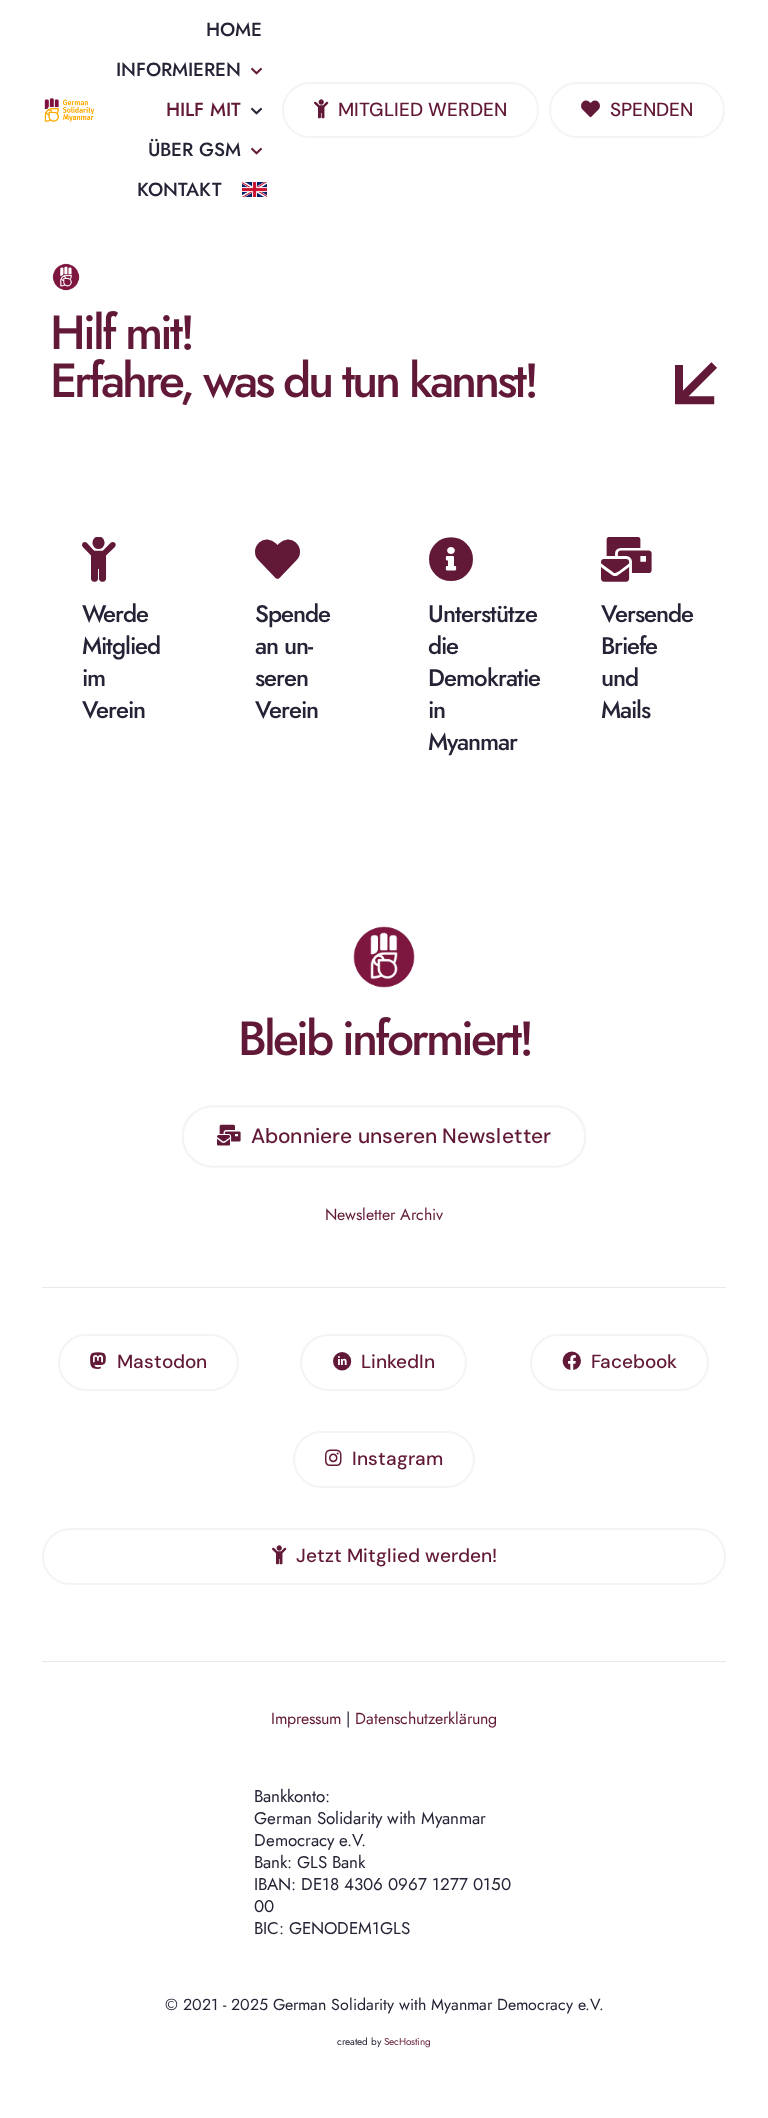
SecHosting (407, 2041)
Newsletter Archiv (384, 1214)
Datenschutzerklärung (426, 1718)
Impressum (306, 1718)
